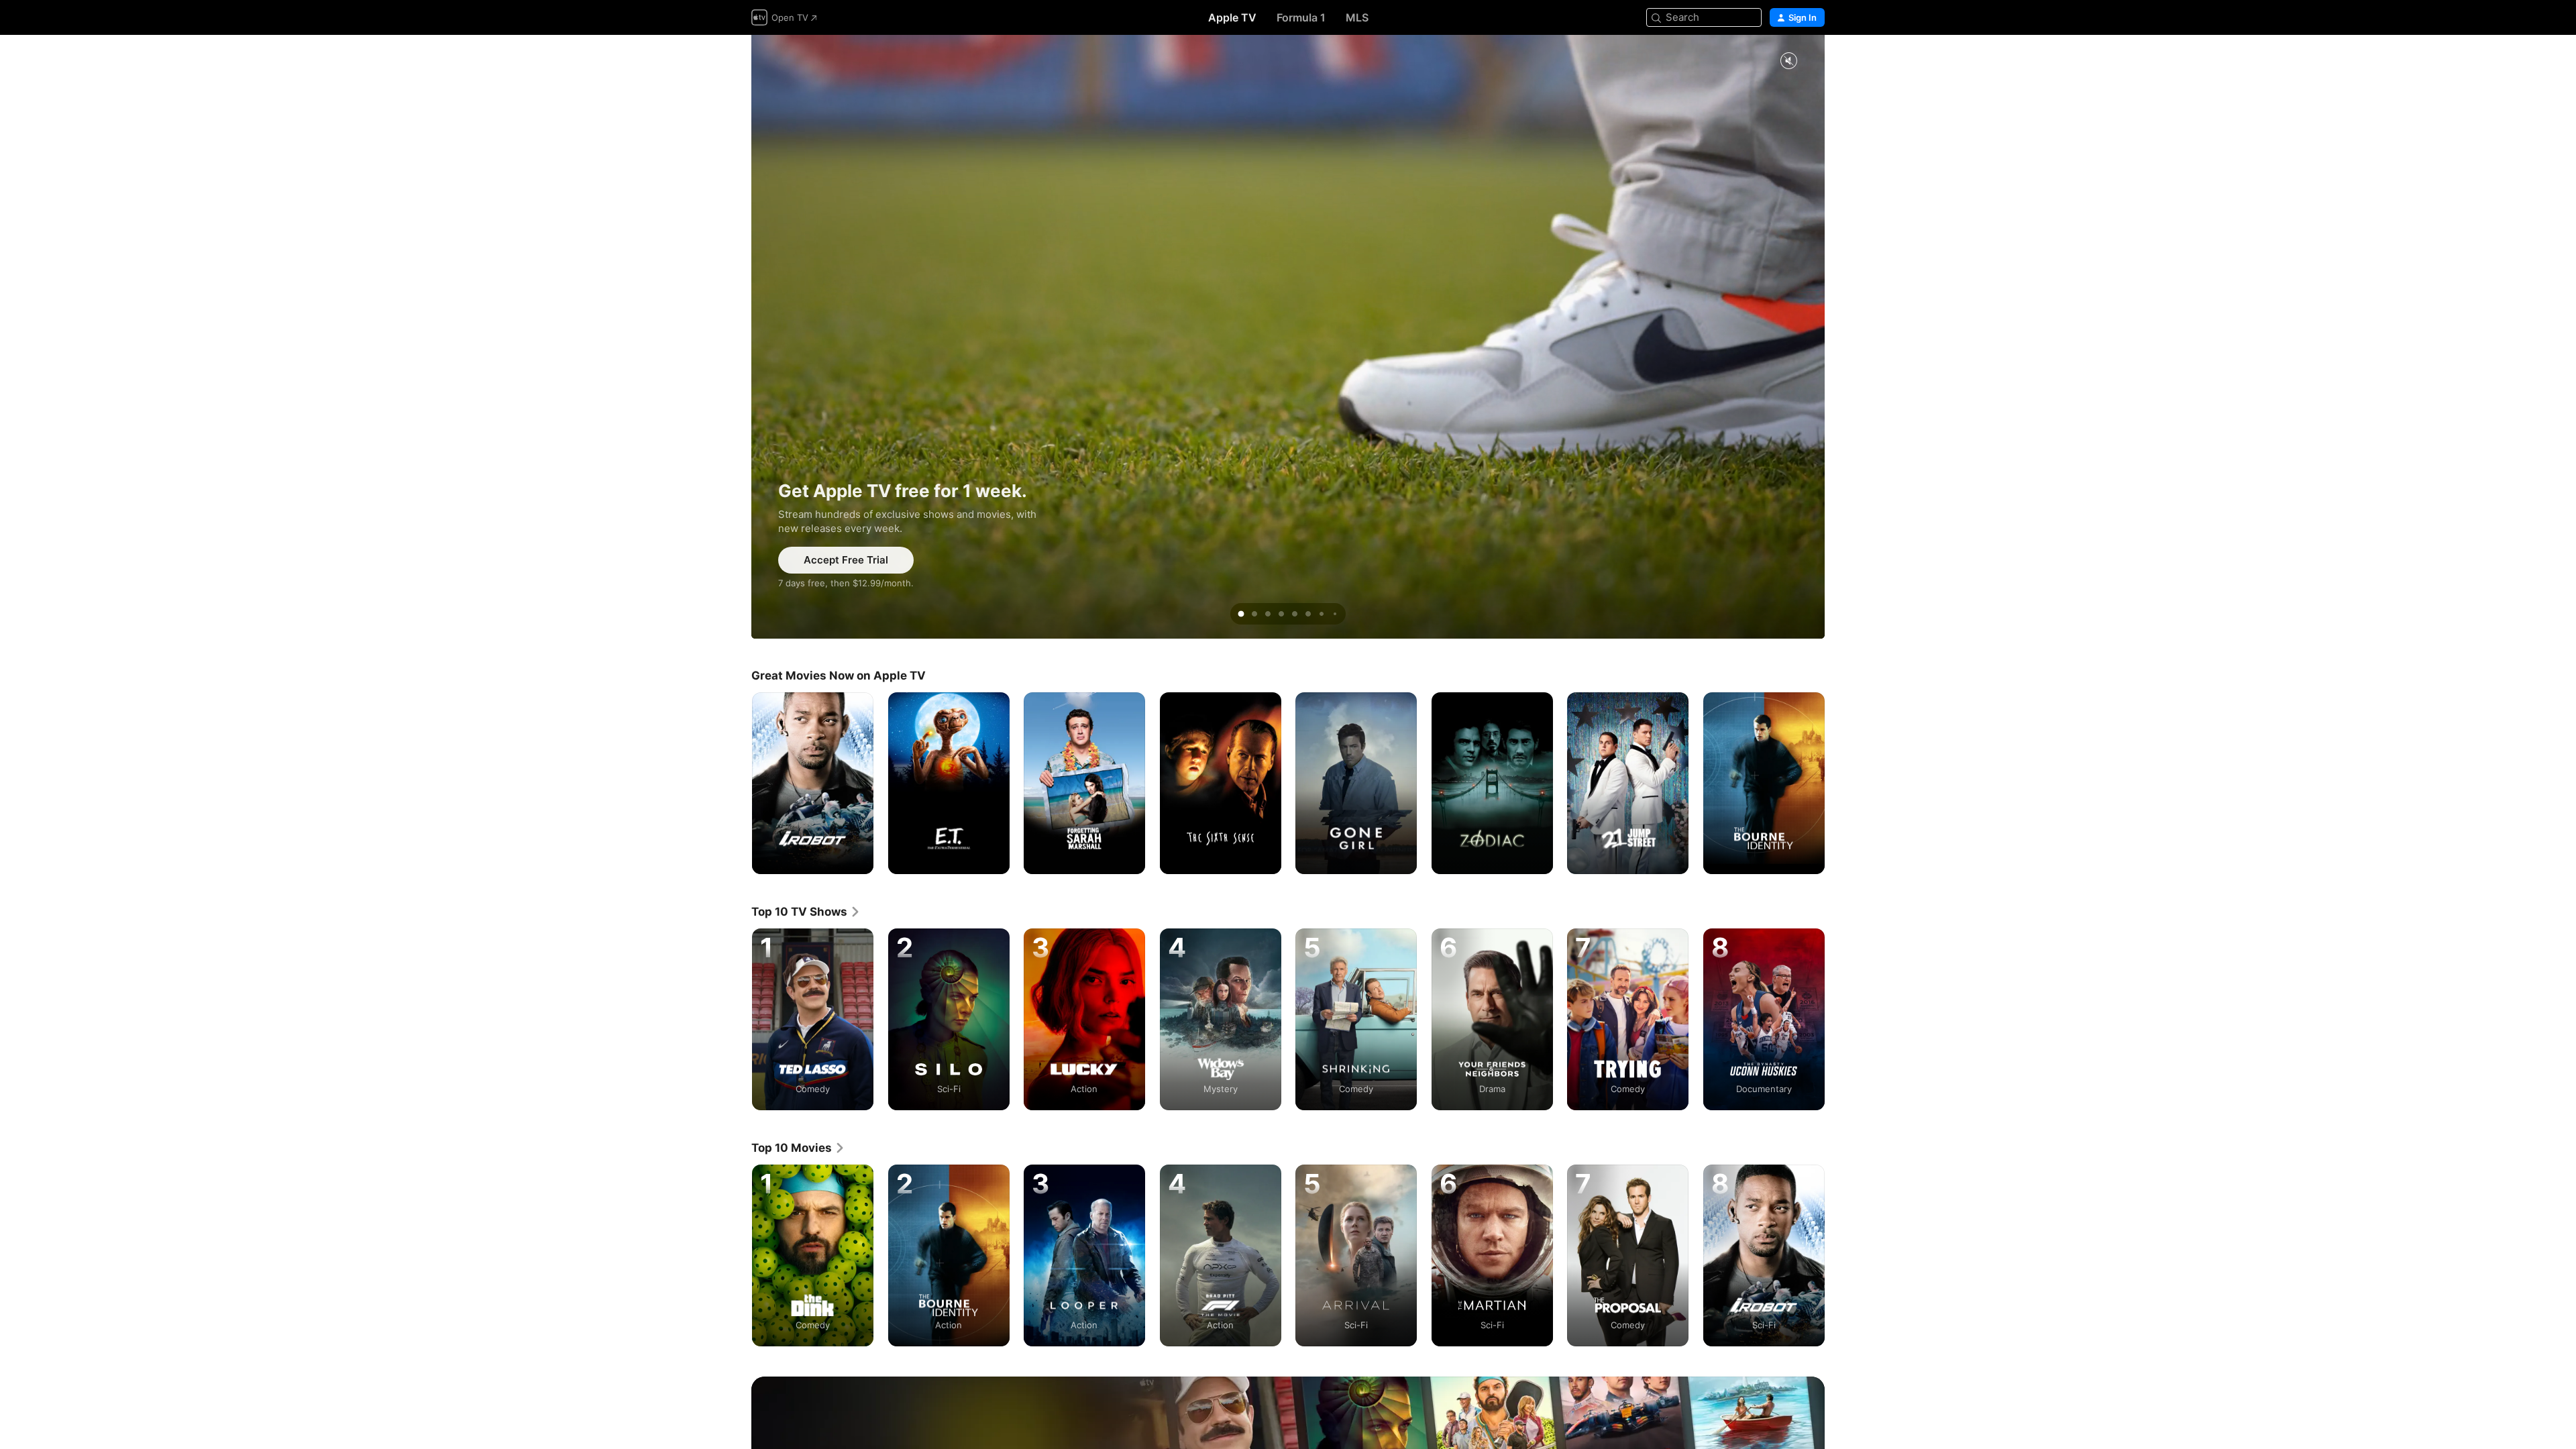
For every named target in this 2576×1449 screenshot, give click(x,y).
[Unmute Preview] (1788, 61)
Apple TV (1232, 17)
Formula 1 (1301, 17)
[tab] (1241, 614)
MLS (1357, 17)
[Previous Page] (738, 783)
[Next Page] (1838, 783)
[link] (806, 912)
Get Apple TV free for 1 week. (1288, 337)
